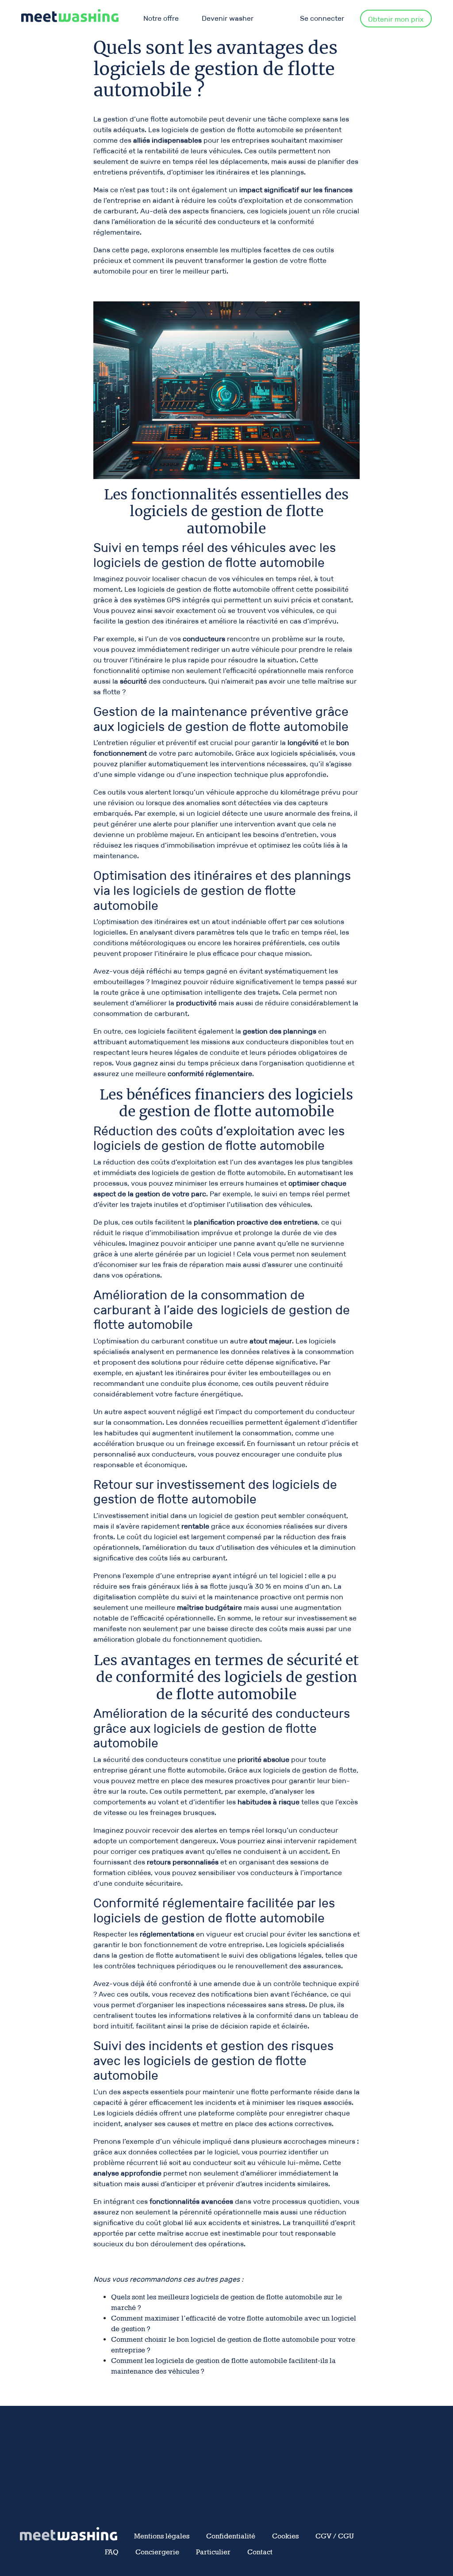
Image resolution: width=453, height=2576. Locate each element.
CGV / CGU (335, 2536)
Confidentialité (231, 2536)
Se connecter (322, 18)
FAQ (112, 2552)
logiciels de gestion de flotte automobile (228, 130)
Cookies (285, 2536)
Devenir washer (228, 18)
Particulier (213, 2552)
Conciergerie (157, 2552)
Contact (260, 2552)
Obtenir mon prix (396, 19)
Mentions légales (162, 2536)
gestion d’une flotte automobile (155, 119)
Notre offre (161, 18)
